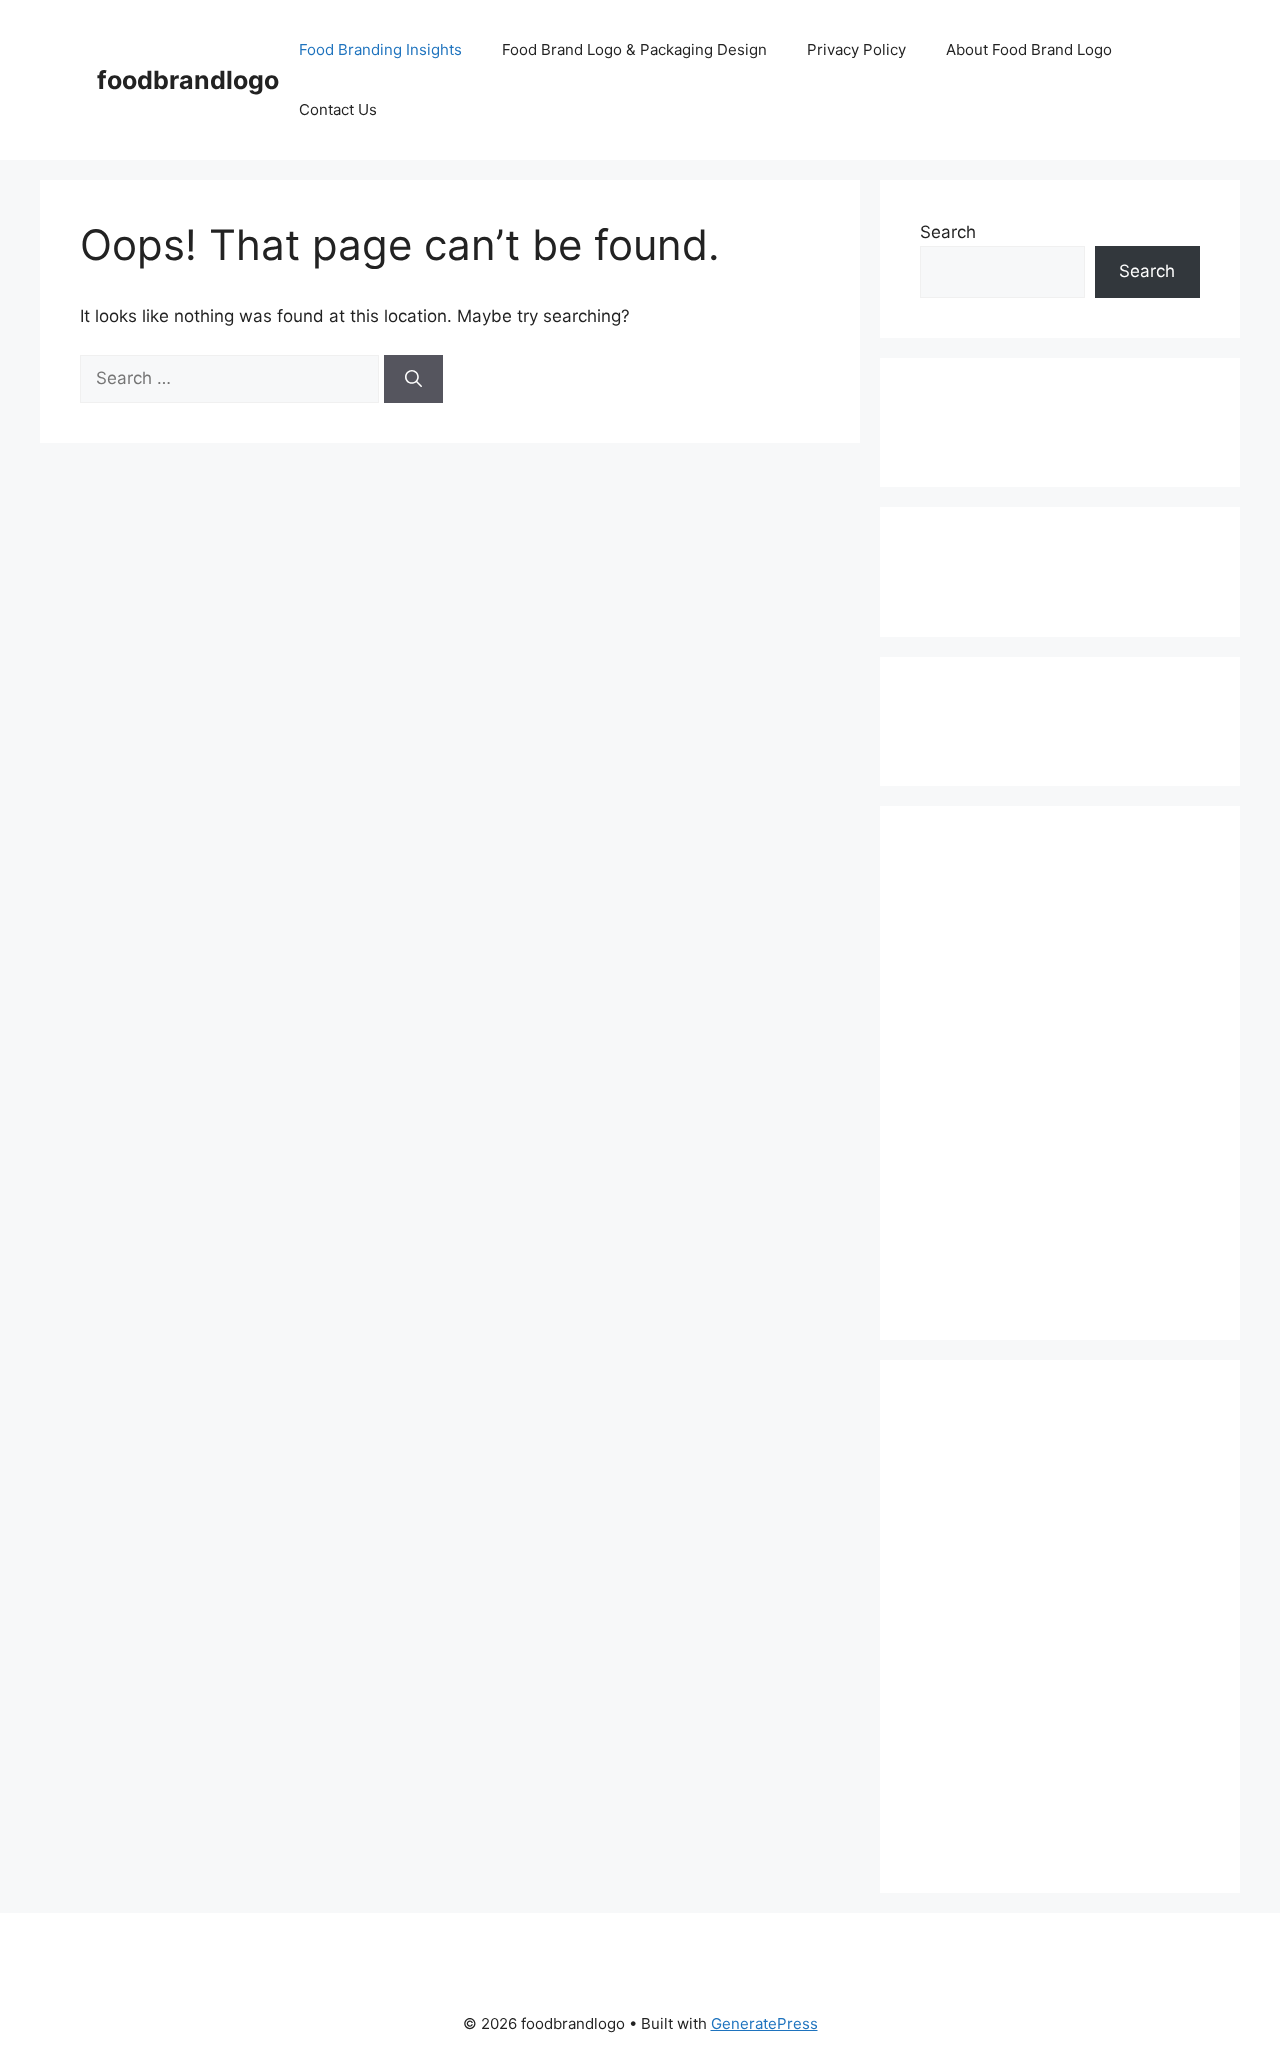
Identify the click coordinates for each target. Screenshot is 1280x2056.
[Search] (413, 379)
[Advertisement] (1004, 419)
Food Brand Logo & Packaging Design (634, 49)
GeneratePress (764, 2023)
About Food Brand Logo (1029, 49)
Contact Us (338, 109)
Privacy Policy (856, 49)
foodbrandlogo (188, 80)
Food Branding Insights (380, 49)
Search (948, 232)
